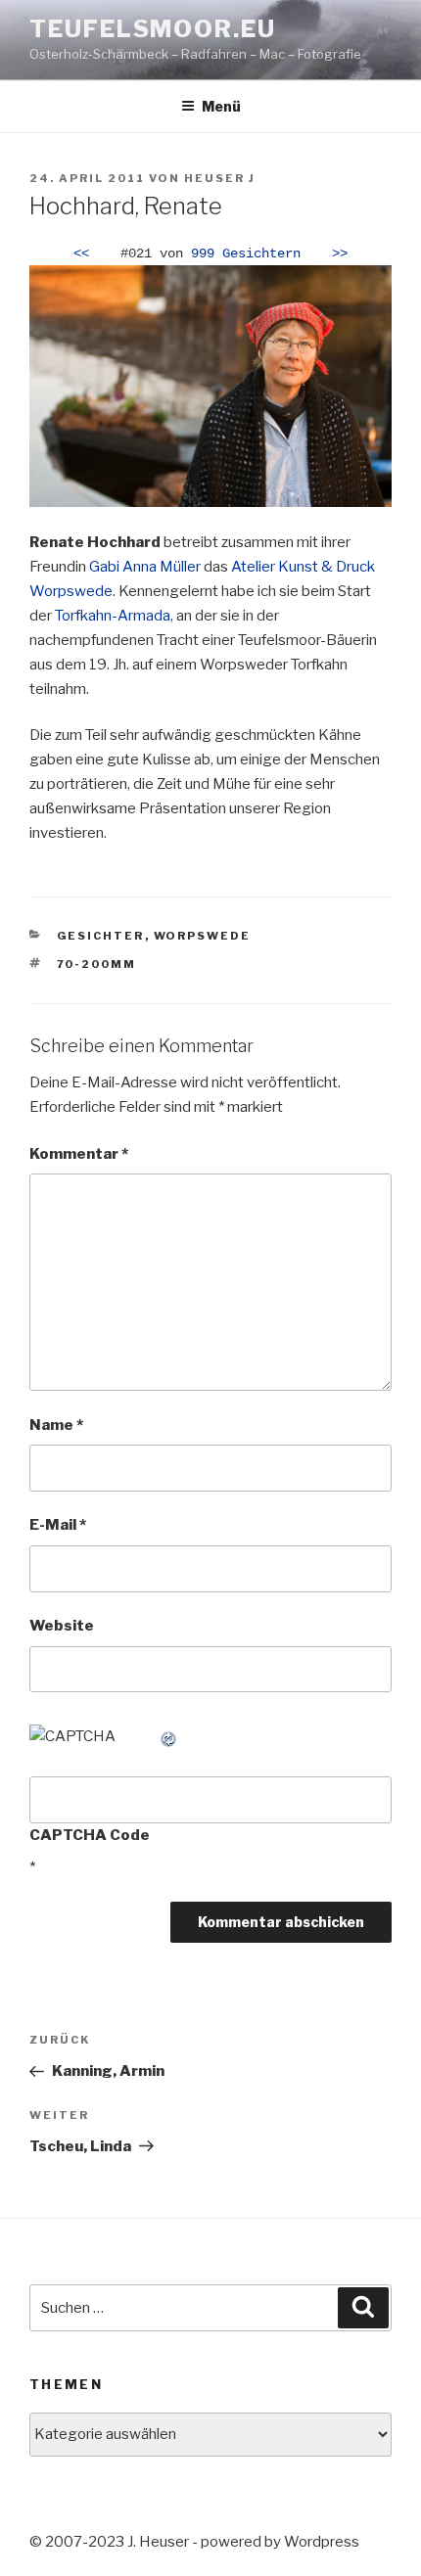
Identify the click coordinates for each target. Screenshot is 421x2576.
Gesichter (101, 936)
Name (56, 1425)
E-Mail (58, 1525)
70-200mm (97, 964)
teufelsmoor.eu (153, 29)
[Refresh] (169, 1736)
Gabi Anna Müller (145, 567)
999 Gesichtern (246, 254)
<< (81, 254)
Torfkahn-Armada (113, 616)
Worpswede (203, 936)
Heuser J (220, 178)
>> (340, 254)
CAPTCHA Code (90, 1835)
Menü (221, 106)
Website (62, 1626)
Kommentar (79, 1154)
